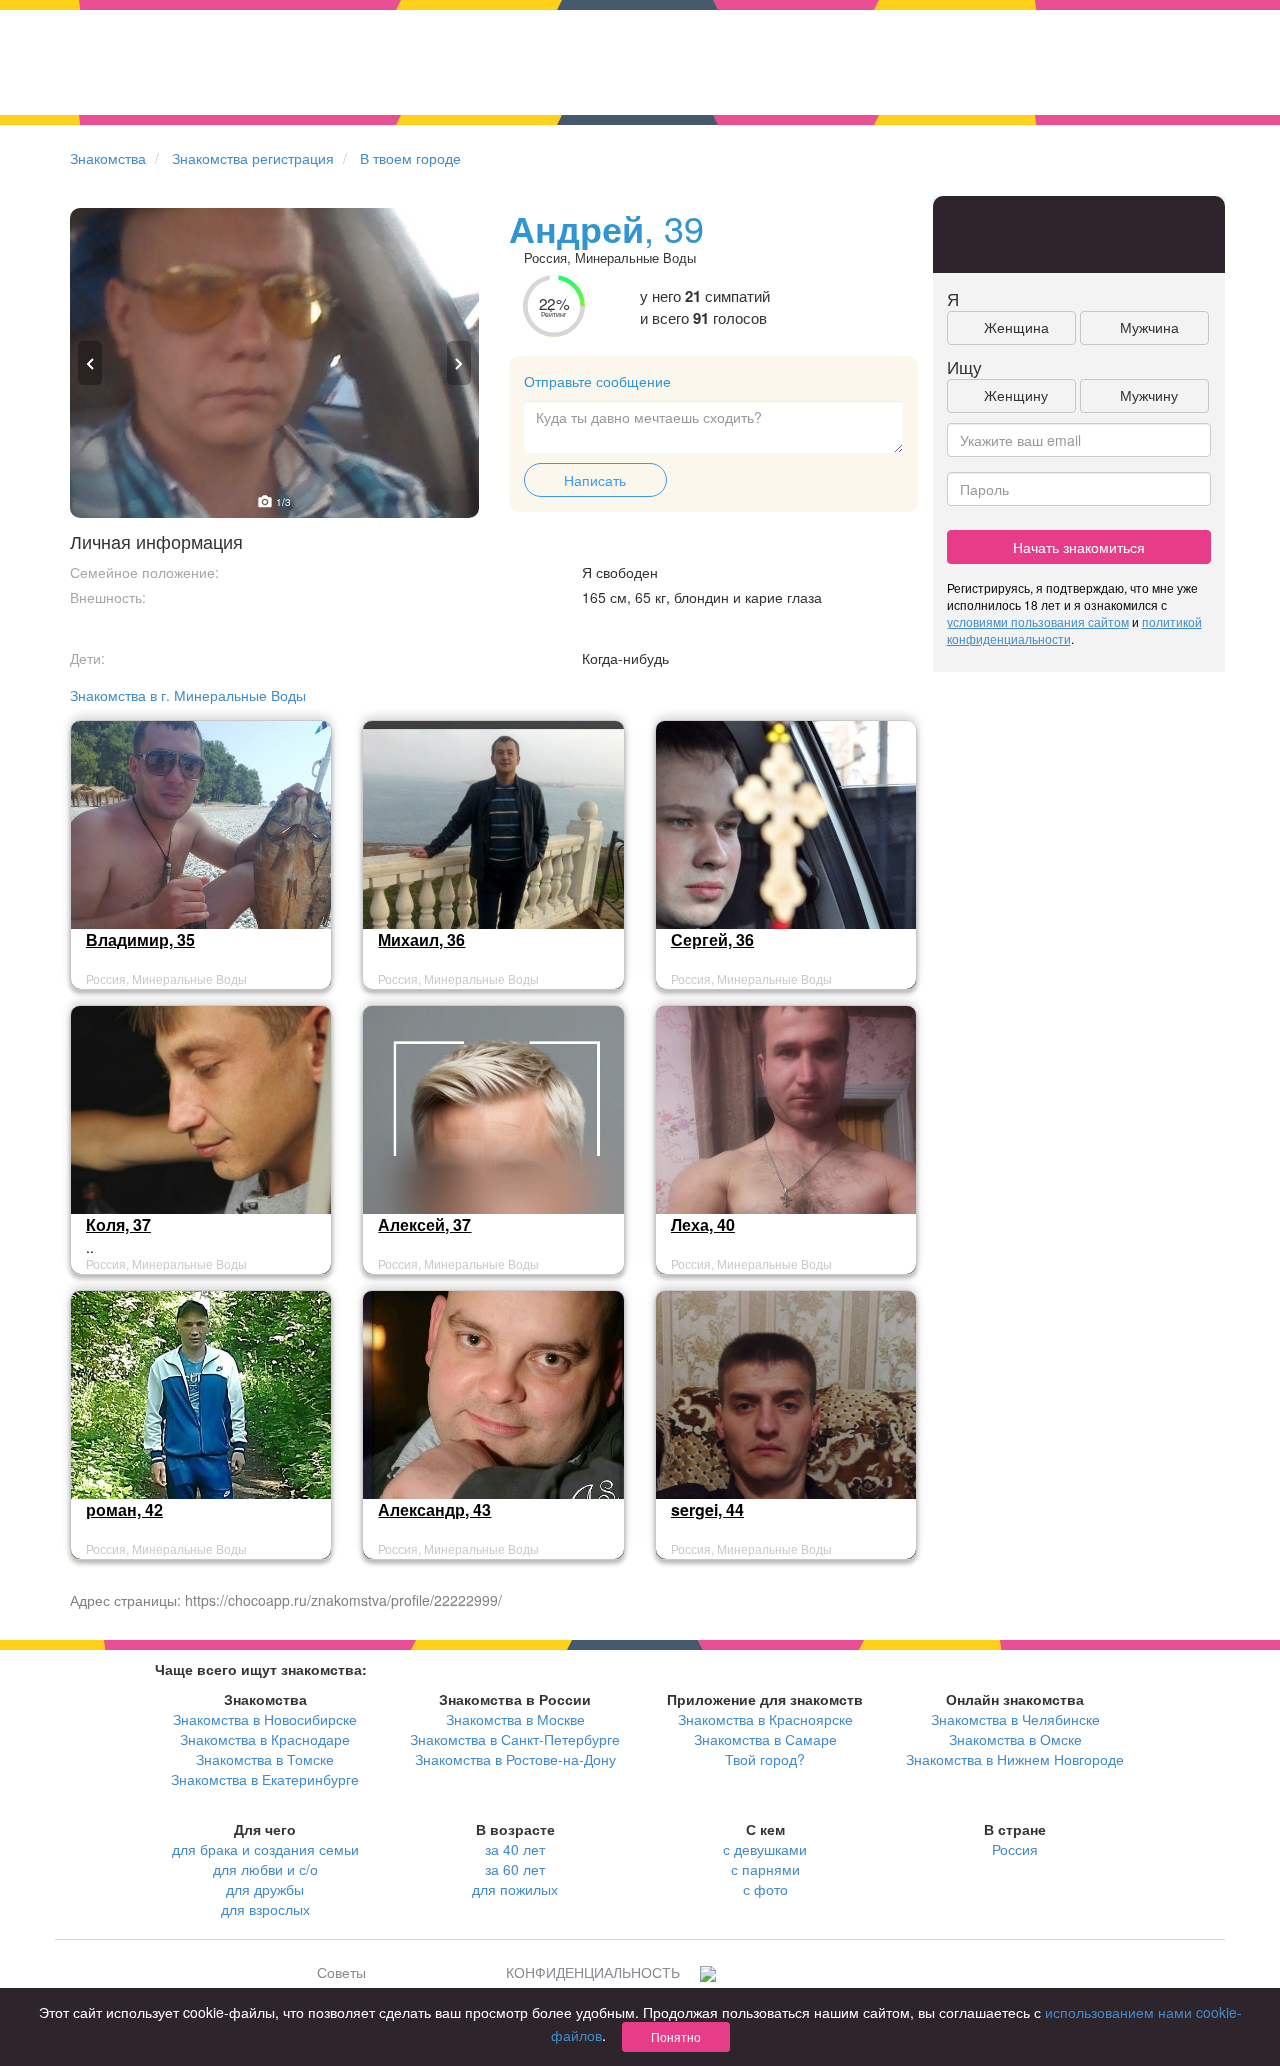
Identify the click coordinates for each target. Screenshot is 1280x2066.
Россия (1015, 1849)
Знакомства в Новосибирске (265, 1719)
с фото (765, 1889)
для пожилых (515, 1889)
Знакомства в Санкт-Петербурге (515, 1739)
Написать (595, 480)
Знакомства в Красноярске (765, 1719)
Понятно (676, 2036)
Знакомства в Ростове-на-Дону (515, 1759)
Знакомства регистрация (253, 158)
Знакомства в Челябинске (1015, 1719)
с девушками (765, 1849)
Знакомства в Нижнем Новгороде (1015, 1759)
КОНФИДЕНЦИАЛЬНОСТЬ (593, 1972)
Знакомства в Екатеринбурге (265, 1779)
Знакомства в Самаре (765, 1739)
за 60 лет (515, 1869)
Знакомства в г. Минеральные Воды (188, 695)
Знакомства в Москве (515, 1719)
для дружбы (265, 1889)
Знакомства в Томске (265, 1759)
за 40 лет (515, 1849)
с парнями (765, 1869)
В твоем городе (410, 158)
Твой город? (765, 1759)
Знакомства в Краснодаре (265, 1739)
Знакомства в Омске (1015, 1739)
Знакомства (108, 158)
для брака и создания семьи (265, 1849)
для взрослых (265, 1909)
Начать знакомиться (1079, 547)
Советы (341, 1972)
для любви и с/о (265, 1869)
